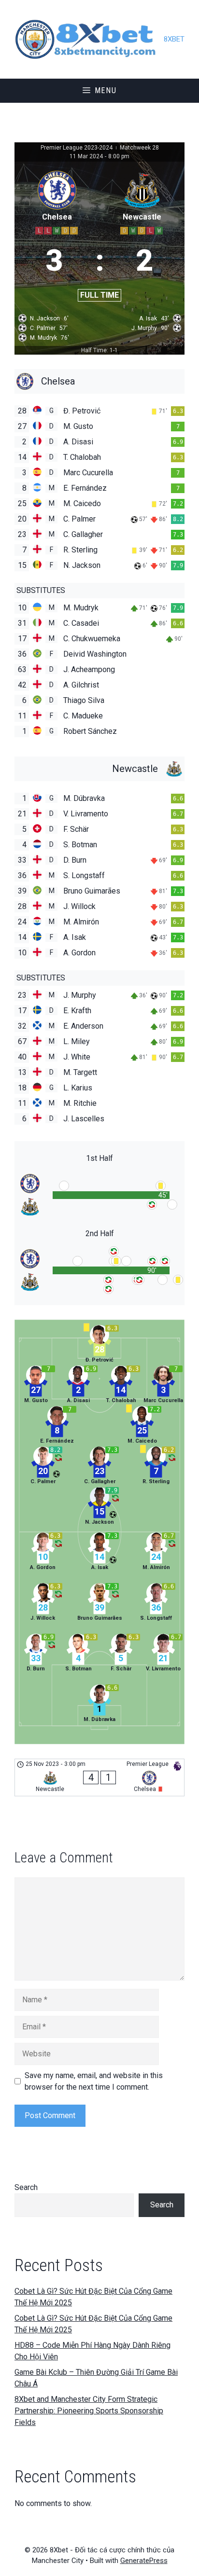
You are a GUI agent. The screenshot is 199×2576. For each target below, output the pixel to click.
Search (26, 2187)
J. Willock (79, 906)
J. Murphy (80, 995)
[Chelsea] (99, 381)
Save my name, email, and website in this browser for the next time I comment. (94, 2081)
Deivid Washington (95, 654)
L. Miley (77, 1041)
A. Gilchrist (81, 685)
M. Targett (80, 1072)
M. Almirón (81, 922)
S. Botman (80, 845)
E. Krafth (77, 1011)
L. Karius (78, 1088)
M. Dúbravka (84, 798)
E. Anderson (83, 1026)
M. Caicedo (82, 503)
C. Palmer (79, 519)
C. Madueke (83, 716)
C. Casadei (81, 623)
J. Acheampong (89, 669)
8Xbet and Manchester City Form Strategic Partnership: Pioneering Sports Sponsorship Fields (89, 2411)
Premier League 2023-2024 (77, 148)
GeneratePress (144, 2561)
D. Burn (75, 860)
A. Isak (75, 937)
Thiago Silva (84, 700)
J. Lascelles (84, 1119)
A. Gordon (79, 953)
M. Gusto (78, 426)
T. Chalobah (82, 457)
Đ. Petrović (82, 411)
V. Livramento (86, 814)
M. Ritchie (80, 1103)
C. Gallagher (83, 534)
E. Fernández (85, 488)
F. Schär (76, 829)
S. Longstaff (84, 875)
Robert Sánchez (90, 731)
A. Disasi (78, 442)
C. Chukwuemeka (92, 639)
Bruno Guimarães (92, 891)
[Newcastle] (99, 769)
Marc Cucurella (88, 473)
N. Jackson (82, 565)
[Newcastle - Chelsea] (99, 1777)
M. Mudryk (81, 608)
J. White (77, 1057)
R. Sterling (80, 550)
